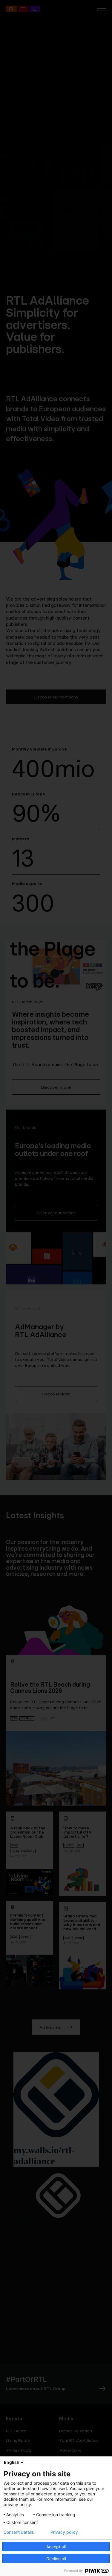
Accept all (56, 2547)
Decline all (56, 2559)
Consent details (19, 2532)
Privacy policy (64, 2532)
